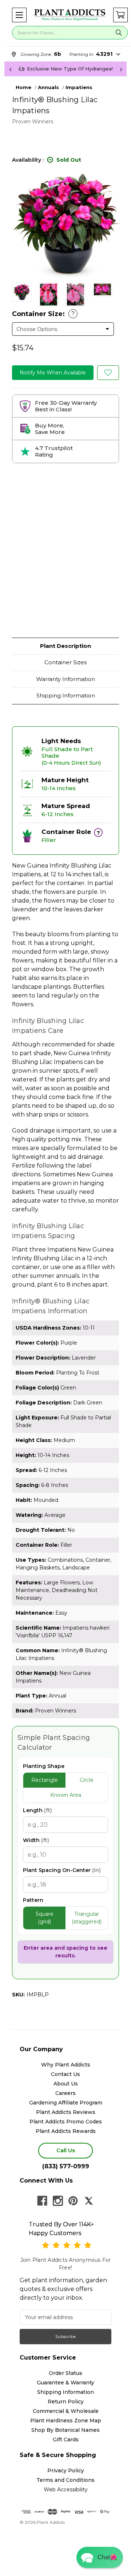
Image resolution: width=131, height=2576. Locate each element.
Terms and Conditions (65, 2480)
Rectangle (45, 1780)
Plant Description (65, 646)
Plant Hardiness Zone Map (66, 2421)
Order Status (65, 2373)
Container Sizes (65, 662)
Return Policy (66, 2402)
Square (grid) (45, 1918)
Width (36, 1840)
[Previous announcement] (10, 69)
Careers (65, 2093)
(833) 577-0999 (66, 2166)
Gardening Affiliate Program (66, 2103)
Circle (87, 1780)
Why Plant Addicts (66, 2065)
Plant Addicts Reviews (66, 2112)
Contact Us (65, 2074)
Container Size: (43, 314)
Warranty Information (65, 679)
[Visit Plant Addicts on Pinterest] (73, 2201)
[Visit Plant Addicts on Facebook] (42, 2201)
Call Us (66, 2150)
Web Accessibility (66, 2490)
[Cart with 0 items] (120, 15)
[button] (19, 15)
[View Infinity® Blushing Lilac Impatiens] (22, 292)
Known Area (66, 1795)
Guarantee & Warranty (65, 2383)
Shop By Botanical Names (65, 2430)
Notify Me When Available (53, 373)
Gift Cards (66, 2439)
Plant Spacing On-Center (62, 1870)
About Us (66, 2084)
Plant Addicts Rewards (66, 2131)
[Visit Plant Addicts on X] (89, 2201)
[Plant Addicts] (70, 15)
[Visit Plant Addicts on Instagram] (58, 2201)
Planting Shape (44, 1766)
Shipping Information (66, 695)
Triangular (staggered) (87, 1918)
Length (37, 1810)
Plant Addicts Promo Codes (66, 2122)
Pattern (33, 1900)
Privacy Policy (66, 2471)
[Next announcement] (121, 69)
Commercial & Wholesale (66, 2411)
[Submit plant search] (119, 33)
